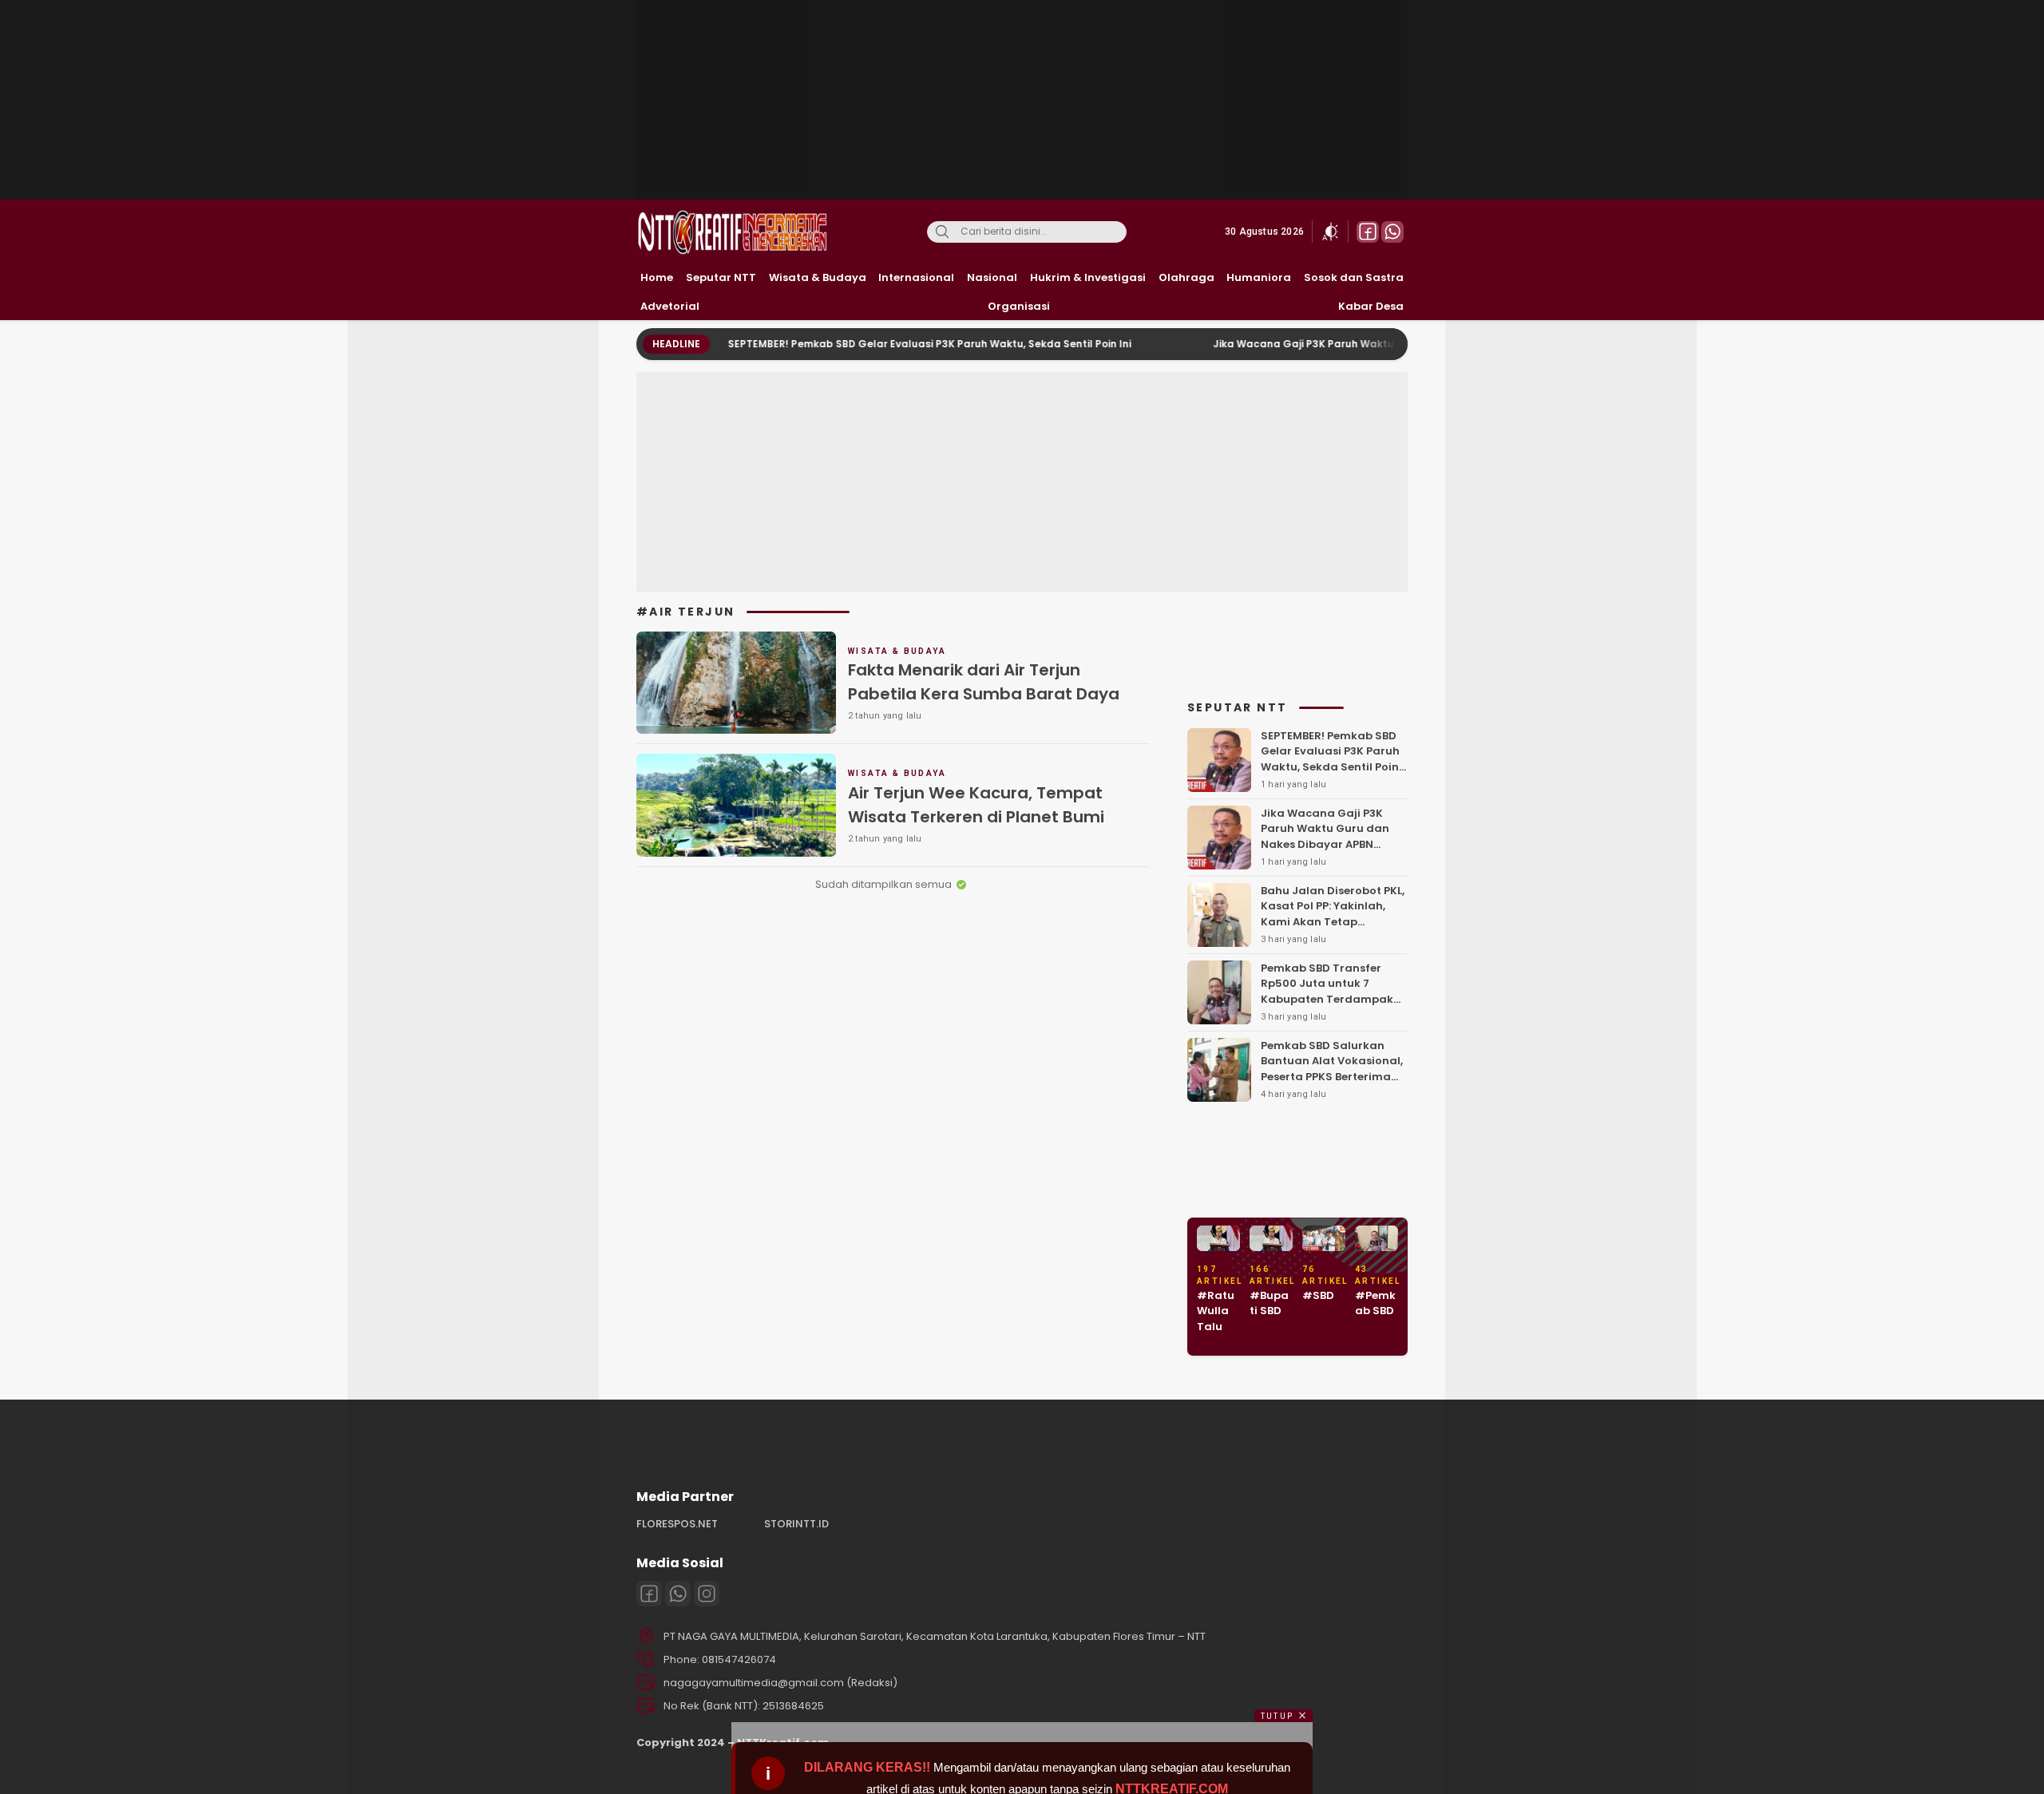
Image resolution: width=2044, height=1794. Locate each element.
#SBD (1318, 1295)
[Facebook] (649, 1594)
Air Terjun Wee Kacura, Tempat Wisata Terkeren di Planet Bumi (976, 805)
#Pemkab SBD (1375, 1303)
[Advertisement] (1024, 100)
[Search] (942, 232)
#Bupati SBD (1269, 1303)
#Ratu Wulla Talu (1216, 1311)
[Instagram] (707, 1594)
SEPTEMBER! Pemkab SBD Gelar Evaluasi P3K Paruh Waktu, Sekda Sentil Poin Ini (868, 344)
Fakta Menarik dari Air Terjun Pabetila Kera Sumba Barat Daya (984, 682)
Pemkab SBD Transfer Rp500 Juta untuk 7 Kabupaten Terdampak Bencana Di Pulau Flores (1327, 992)
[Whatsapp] (678, 1594)
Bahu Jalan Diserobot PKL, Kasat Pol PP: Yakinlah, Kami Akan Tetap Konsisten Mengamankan (1333, 914)
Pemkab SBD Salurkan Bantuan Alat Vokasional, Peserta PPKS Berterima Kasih (1332, 1069)
